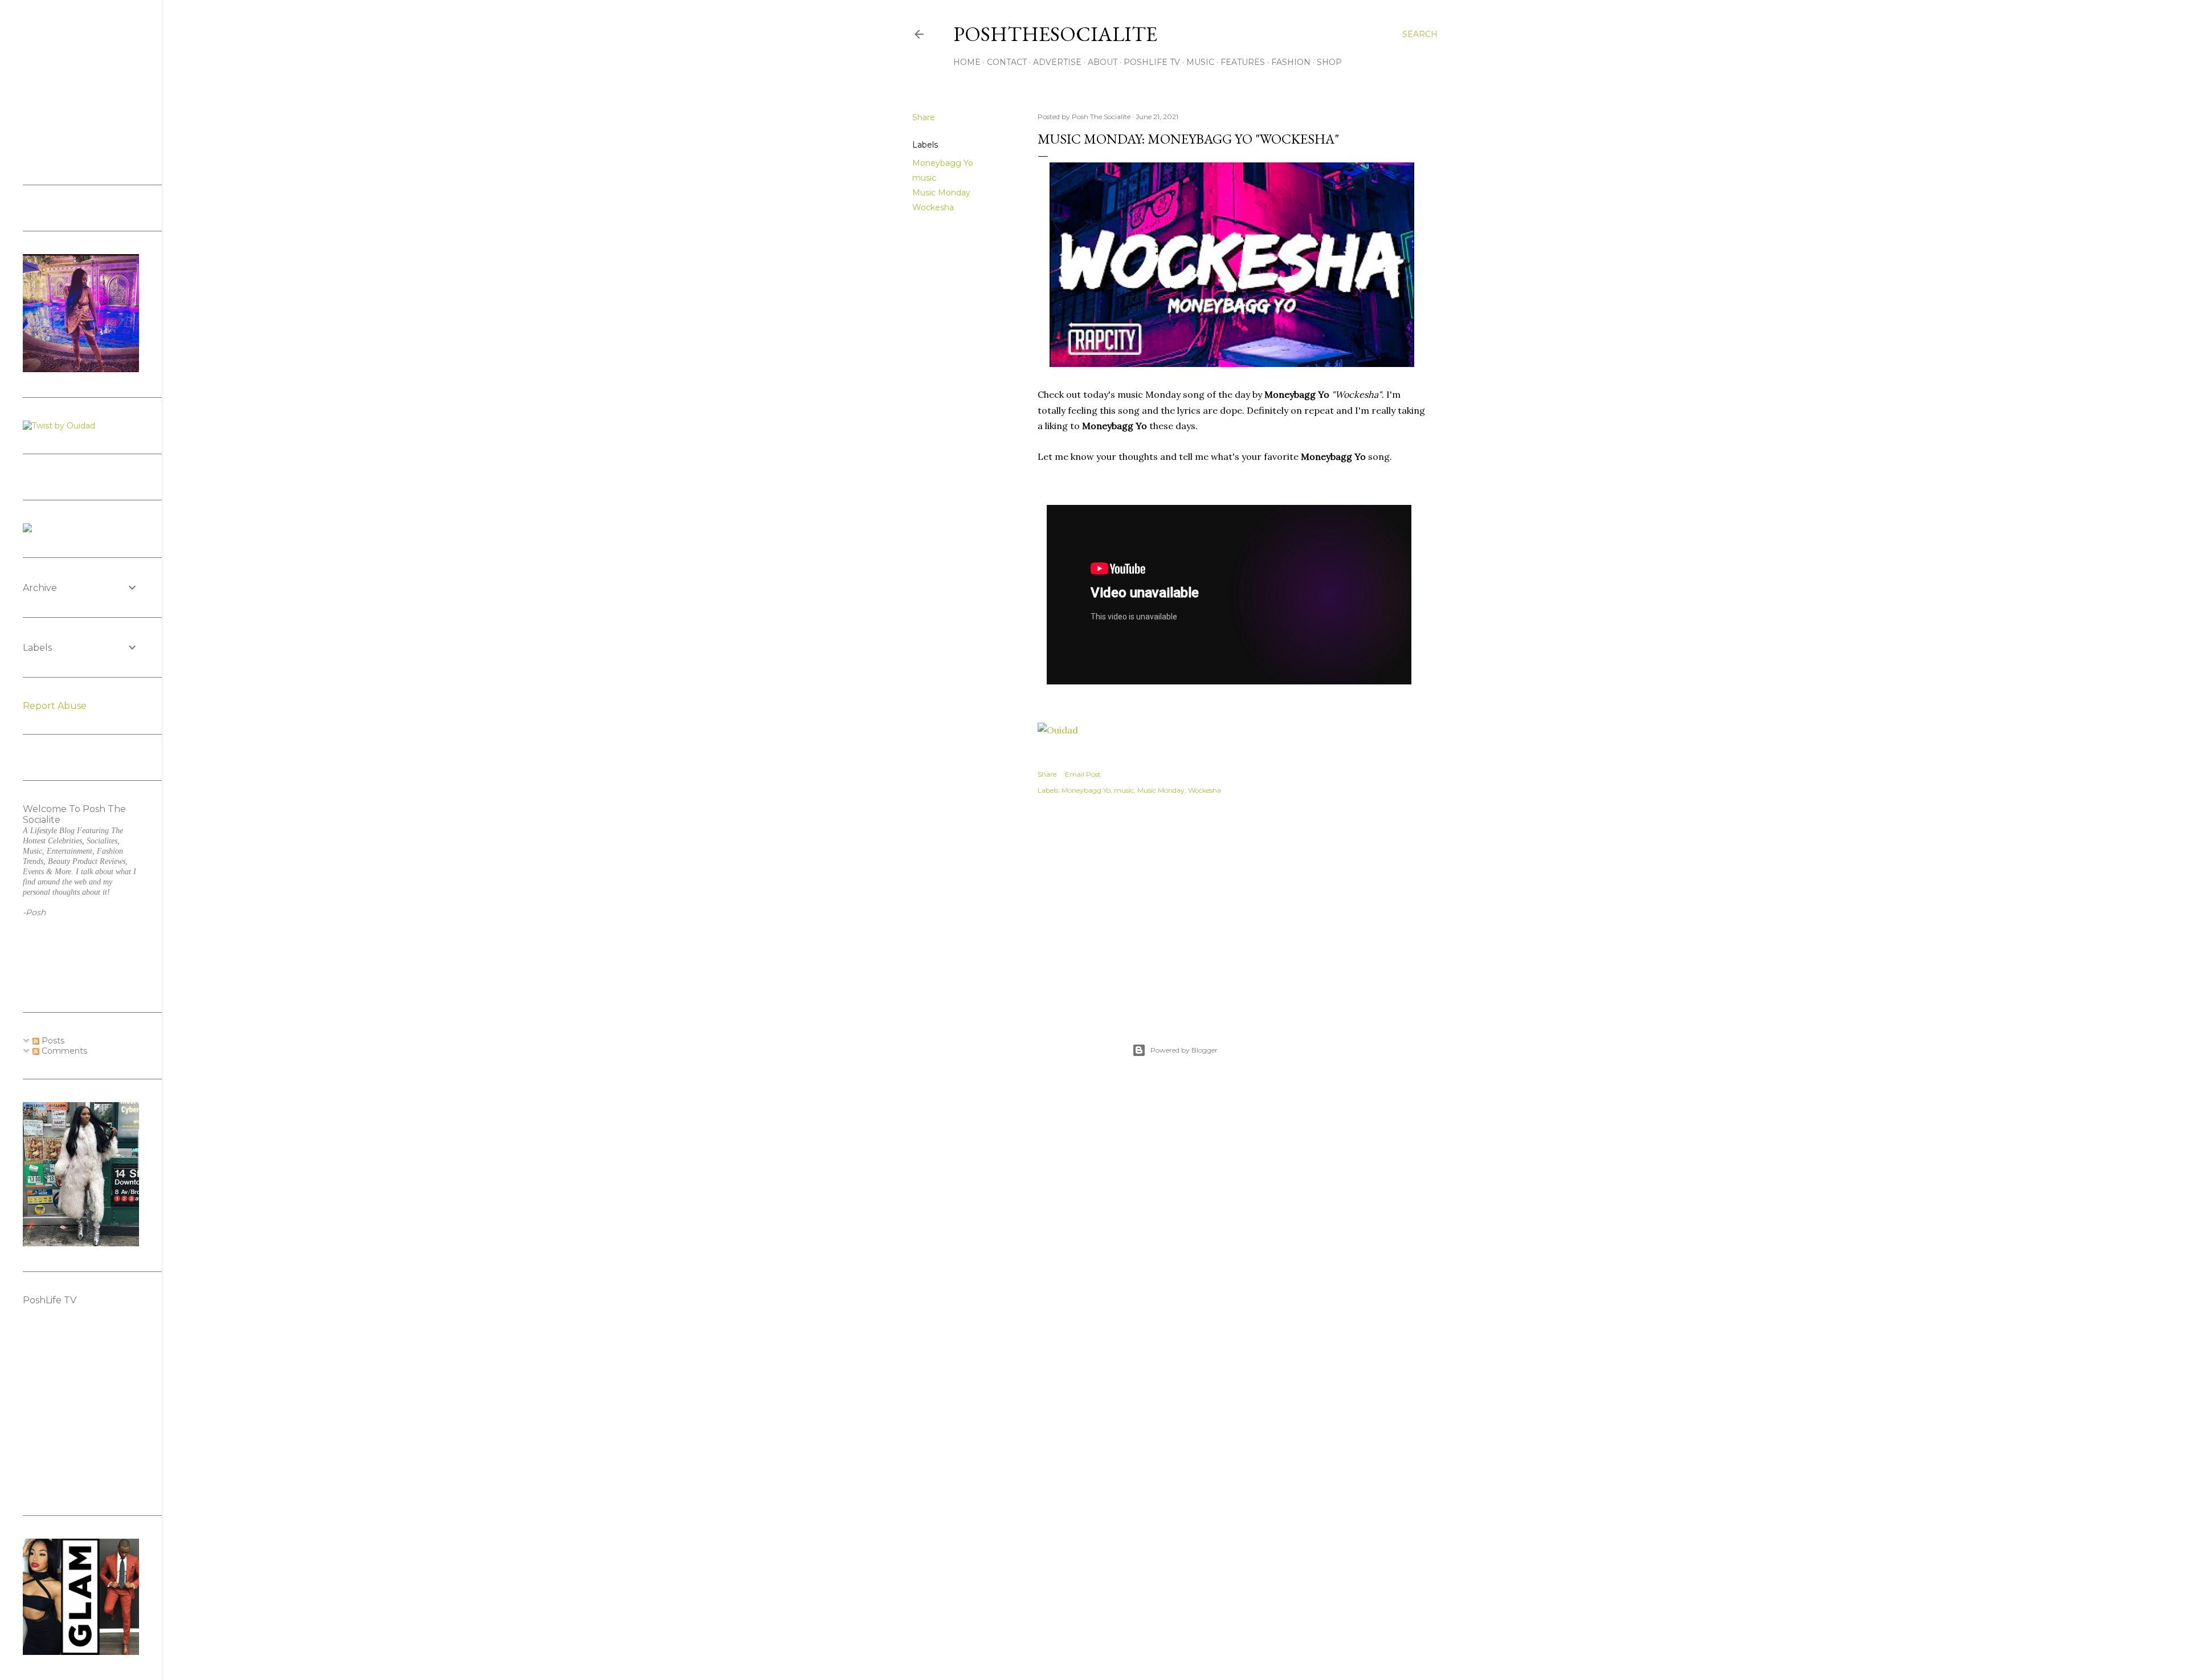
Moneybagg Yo (943, 163)
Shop (1329, 62)
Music (1200, 62)
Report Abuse (55, 706)
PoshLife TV (1152, 62)
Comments (63, 1051)
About (1103, 62)
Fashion (1291, 62)
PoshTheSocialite (1055, 34)
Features (1243, 62)
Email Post (1083, 774)
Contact (1007, 62)
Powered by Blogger (1184, 1050)
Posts (52, 1041)
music (924, 178)
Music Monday (941, 193)
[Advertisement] (1232, 907)
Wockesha (933, 207)
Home (967, 62)
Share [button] (924, 117)
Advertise (1057, 62)
